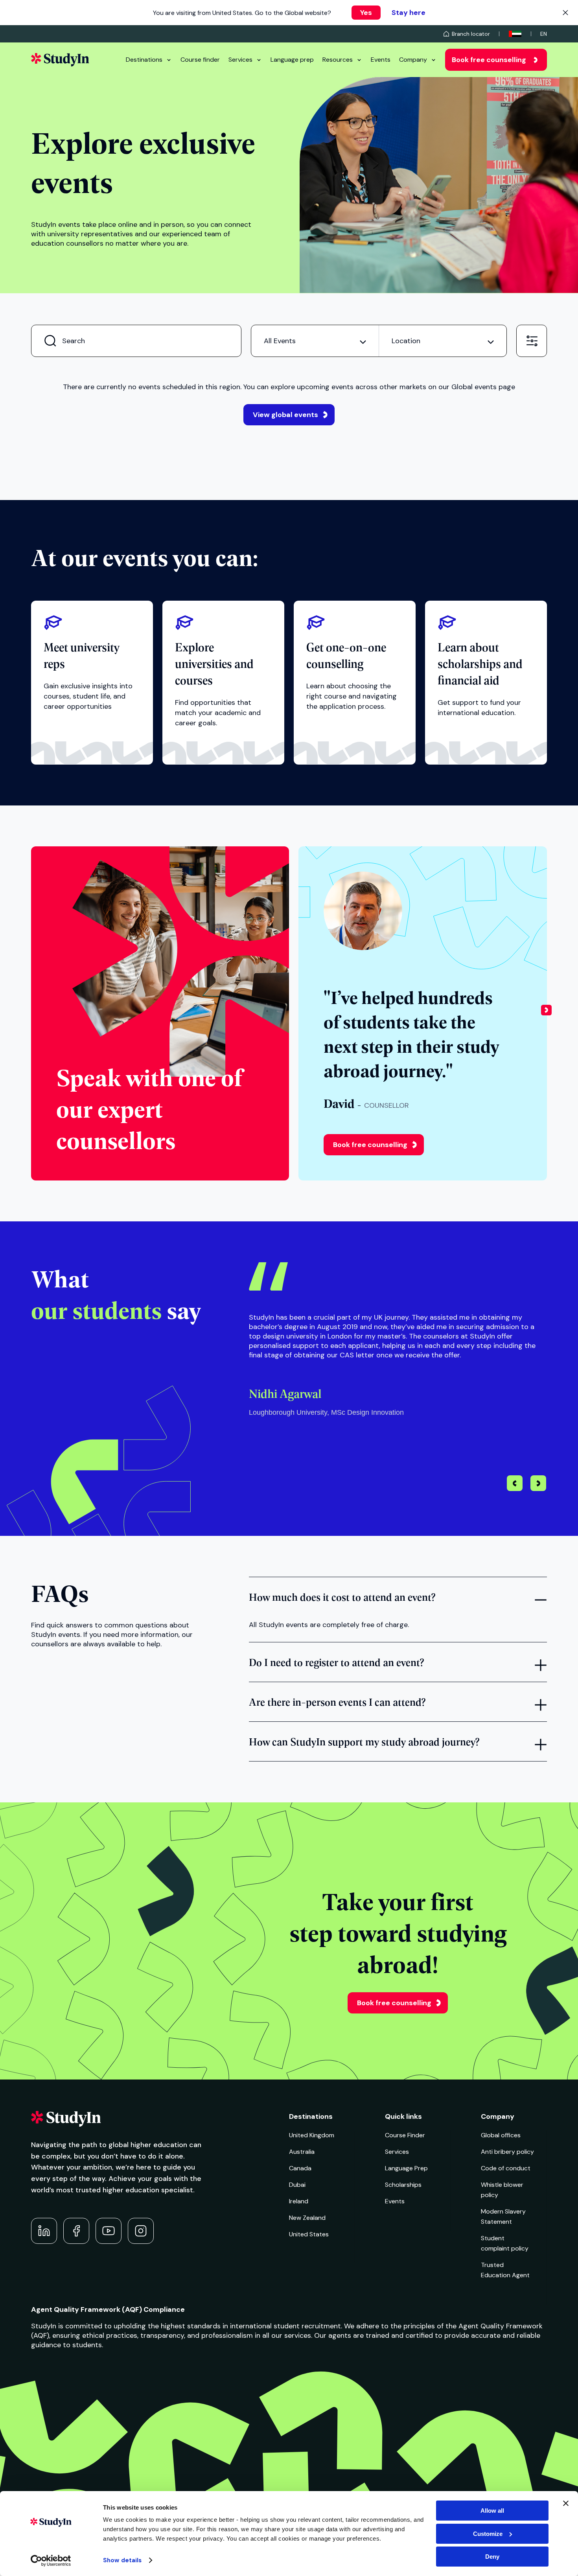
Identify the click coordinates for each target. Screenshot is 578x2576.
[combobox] (315, 341)
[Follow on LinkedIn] (44, 2231)
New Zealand (307, 2218)
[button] (546, 1013)
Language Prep (406, 2168)
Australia (302, 2152)
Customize (488, 2534)
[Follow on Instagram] (141, 2231)
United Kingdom (312, 2135)
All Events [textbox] (280, 341)
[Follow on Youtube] (109, 2231)
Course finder (200, 60)
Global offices (501, 2135)
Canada (300, 2168)
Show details (122, 2560)
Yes (366, 13)
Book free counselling (489, 60)
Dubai (297, 2185)
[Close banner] (566, 2503)
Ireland (299, 2201)
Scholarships (403, 2185)
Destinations (144, 60)
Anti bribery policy (507, 2152)
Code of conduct (506, 2168)
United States (309, 2234)
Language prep (292, 60)
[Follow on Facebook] (76, 2231)
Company (413, 60)
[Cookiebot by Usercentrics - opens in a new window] (51, 2561)
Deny (492, 2557)
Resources (338, 60)
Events (381, 60)
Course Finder (405, 2135)
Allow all (492, 2511)
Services (240, 60)
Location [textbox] (406, 341)
